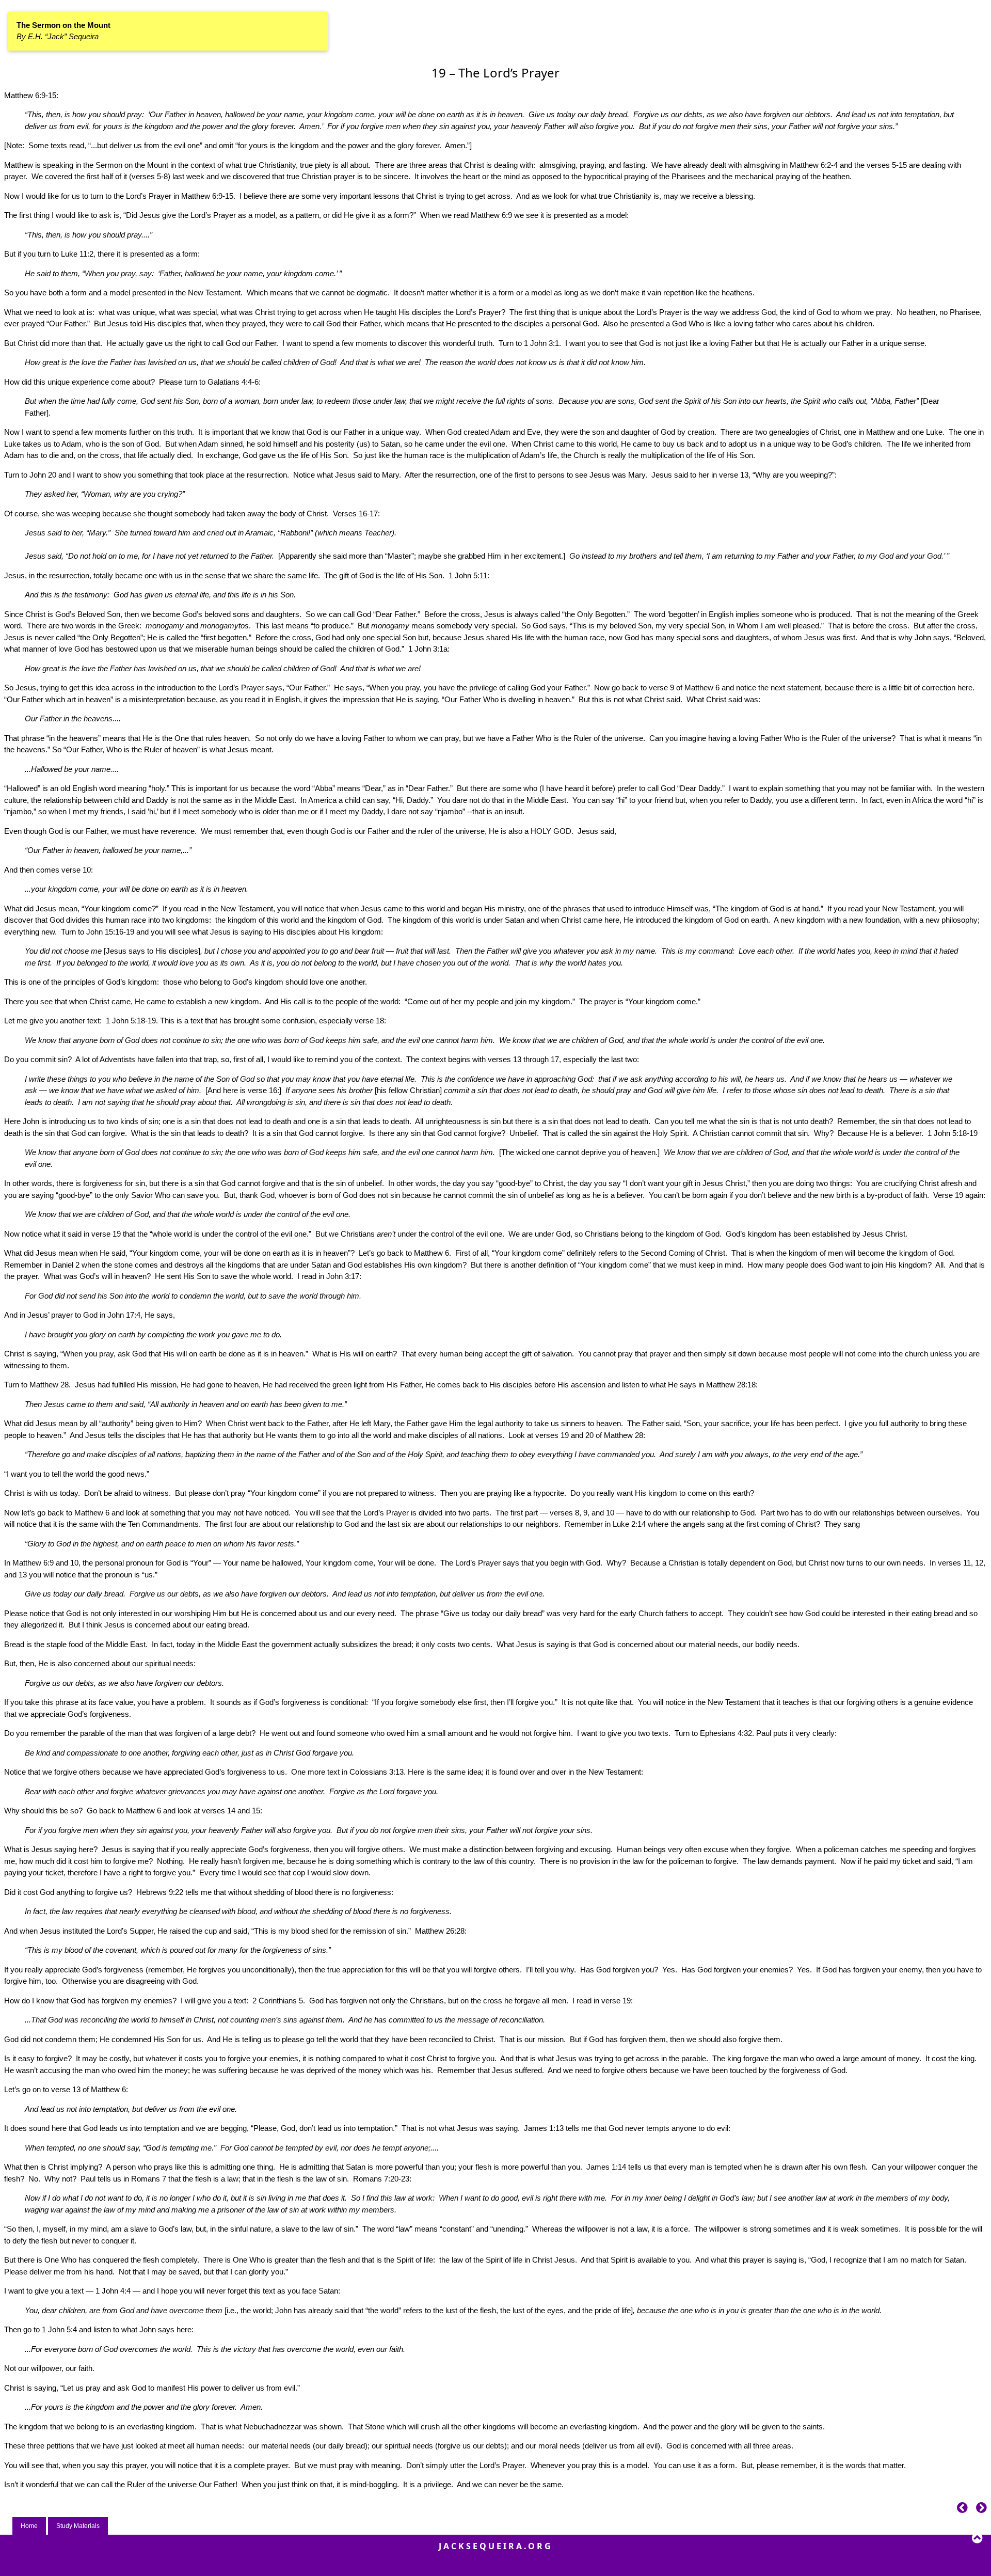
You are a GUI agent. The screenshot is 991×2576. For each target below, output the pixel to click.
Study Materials (78, 2526)
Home (29, 2526)
